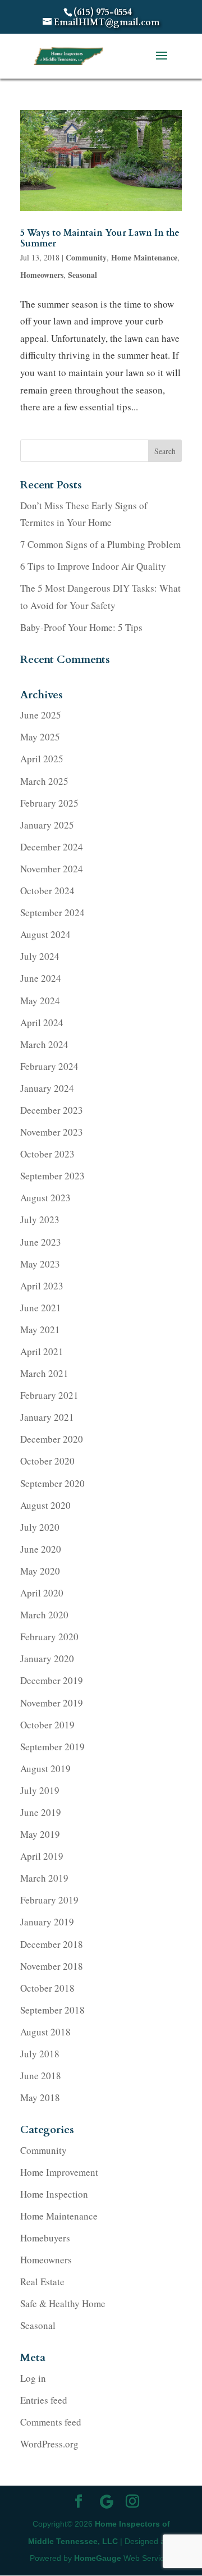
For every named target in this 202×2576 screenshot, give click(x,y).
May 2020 (40, 1571)
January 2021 (47, 1417)
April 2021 (42, 1351)
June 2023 (41, 1242)
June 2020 (41, 1549)
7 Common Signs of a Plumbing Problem (100, 544)
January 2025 (47, 825)
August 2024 (45, 934)
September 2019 (52, 1747)
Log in (33, 2378)
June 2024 (41, 978)
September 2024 (52, 912)
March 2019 (44, 1878)
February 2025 (49, 803)
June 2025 (41, 715)
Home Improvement (59, 2172)
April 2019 (42, 1856)
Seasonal (82, 275)
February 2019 (49, 1900)
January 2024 (47, 1088)
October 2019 (47, 1725)
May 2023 (40, 1264)
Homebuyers (45, 2238)
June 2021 (41, 1308)
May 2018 (40, 2097)
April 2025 (42, 759)
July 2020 (40, 1527)
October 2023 (47, 1154)
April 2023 (42, 1286)
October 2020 (47, 1461)
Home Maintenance (144, 257)
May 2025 (40, 737)
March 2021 (44, 1373)
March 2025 (44, 781)
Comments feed (51, 2422)
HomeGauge (98, 2558)
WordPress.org (49, 2444)
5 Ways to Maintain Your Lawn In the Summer (100, 238)
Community (86, 257)
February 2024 (49, 1066)
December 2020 (52, 1439)
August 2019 (45, 1769)
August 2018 (45, 2032)
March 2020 (44, 1615)
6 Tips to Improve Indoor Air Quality (93, 566)
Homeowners (42, 275)
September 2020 (52, 1483)
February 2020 (49, 1637)
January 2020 (47, 1658)
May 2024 (40, 1001)
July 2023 (40, 1220)
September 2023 (52, 1176)
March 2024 (44, 1044)
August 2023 (45, 1198)
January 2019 (47, 1922)
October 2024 (47, 891)
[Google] (107, 2502)
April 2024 (42, 1022)
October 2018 (47, 1988)
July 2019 (40, 1790)
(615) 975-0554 (103, 12)
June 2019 (41, 1812)
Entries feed (44, 2400)
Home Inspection (54, 2194)
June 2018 (41, 2076)
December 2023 (52, 1110)
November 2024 (52, 869)
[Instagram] (132, 2503)
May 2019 (40, 1834)
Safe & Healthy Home (63, 2303)
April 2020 (42, 1593)
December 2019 (52, 1680)
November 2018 (52, 1966)
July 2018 (40, 2054)
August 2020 (45, 1505)
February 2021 (49, 1395)
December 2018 (52, 1944)
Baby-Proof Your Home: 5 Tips (81, 627)
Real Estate (42, 2282)
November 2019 (52, 1703)
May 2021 (40, 1330)
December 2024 (52, 847)
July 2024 (40, 956)
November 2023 (52, 1132)
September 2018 (52, 2010)
